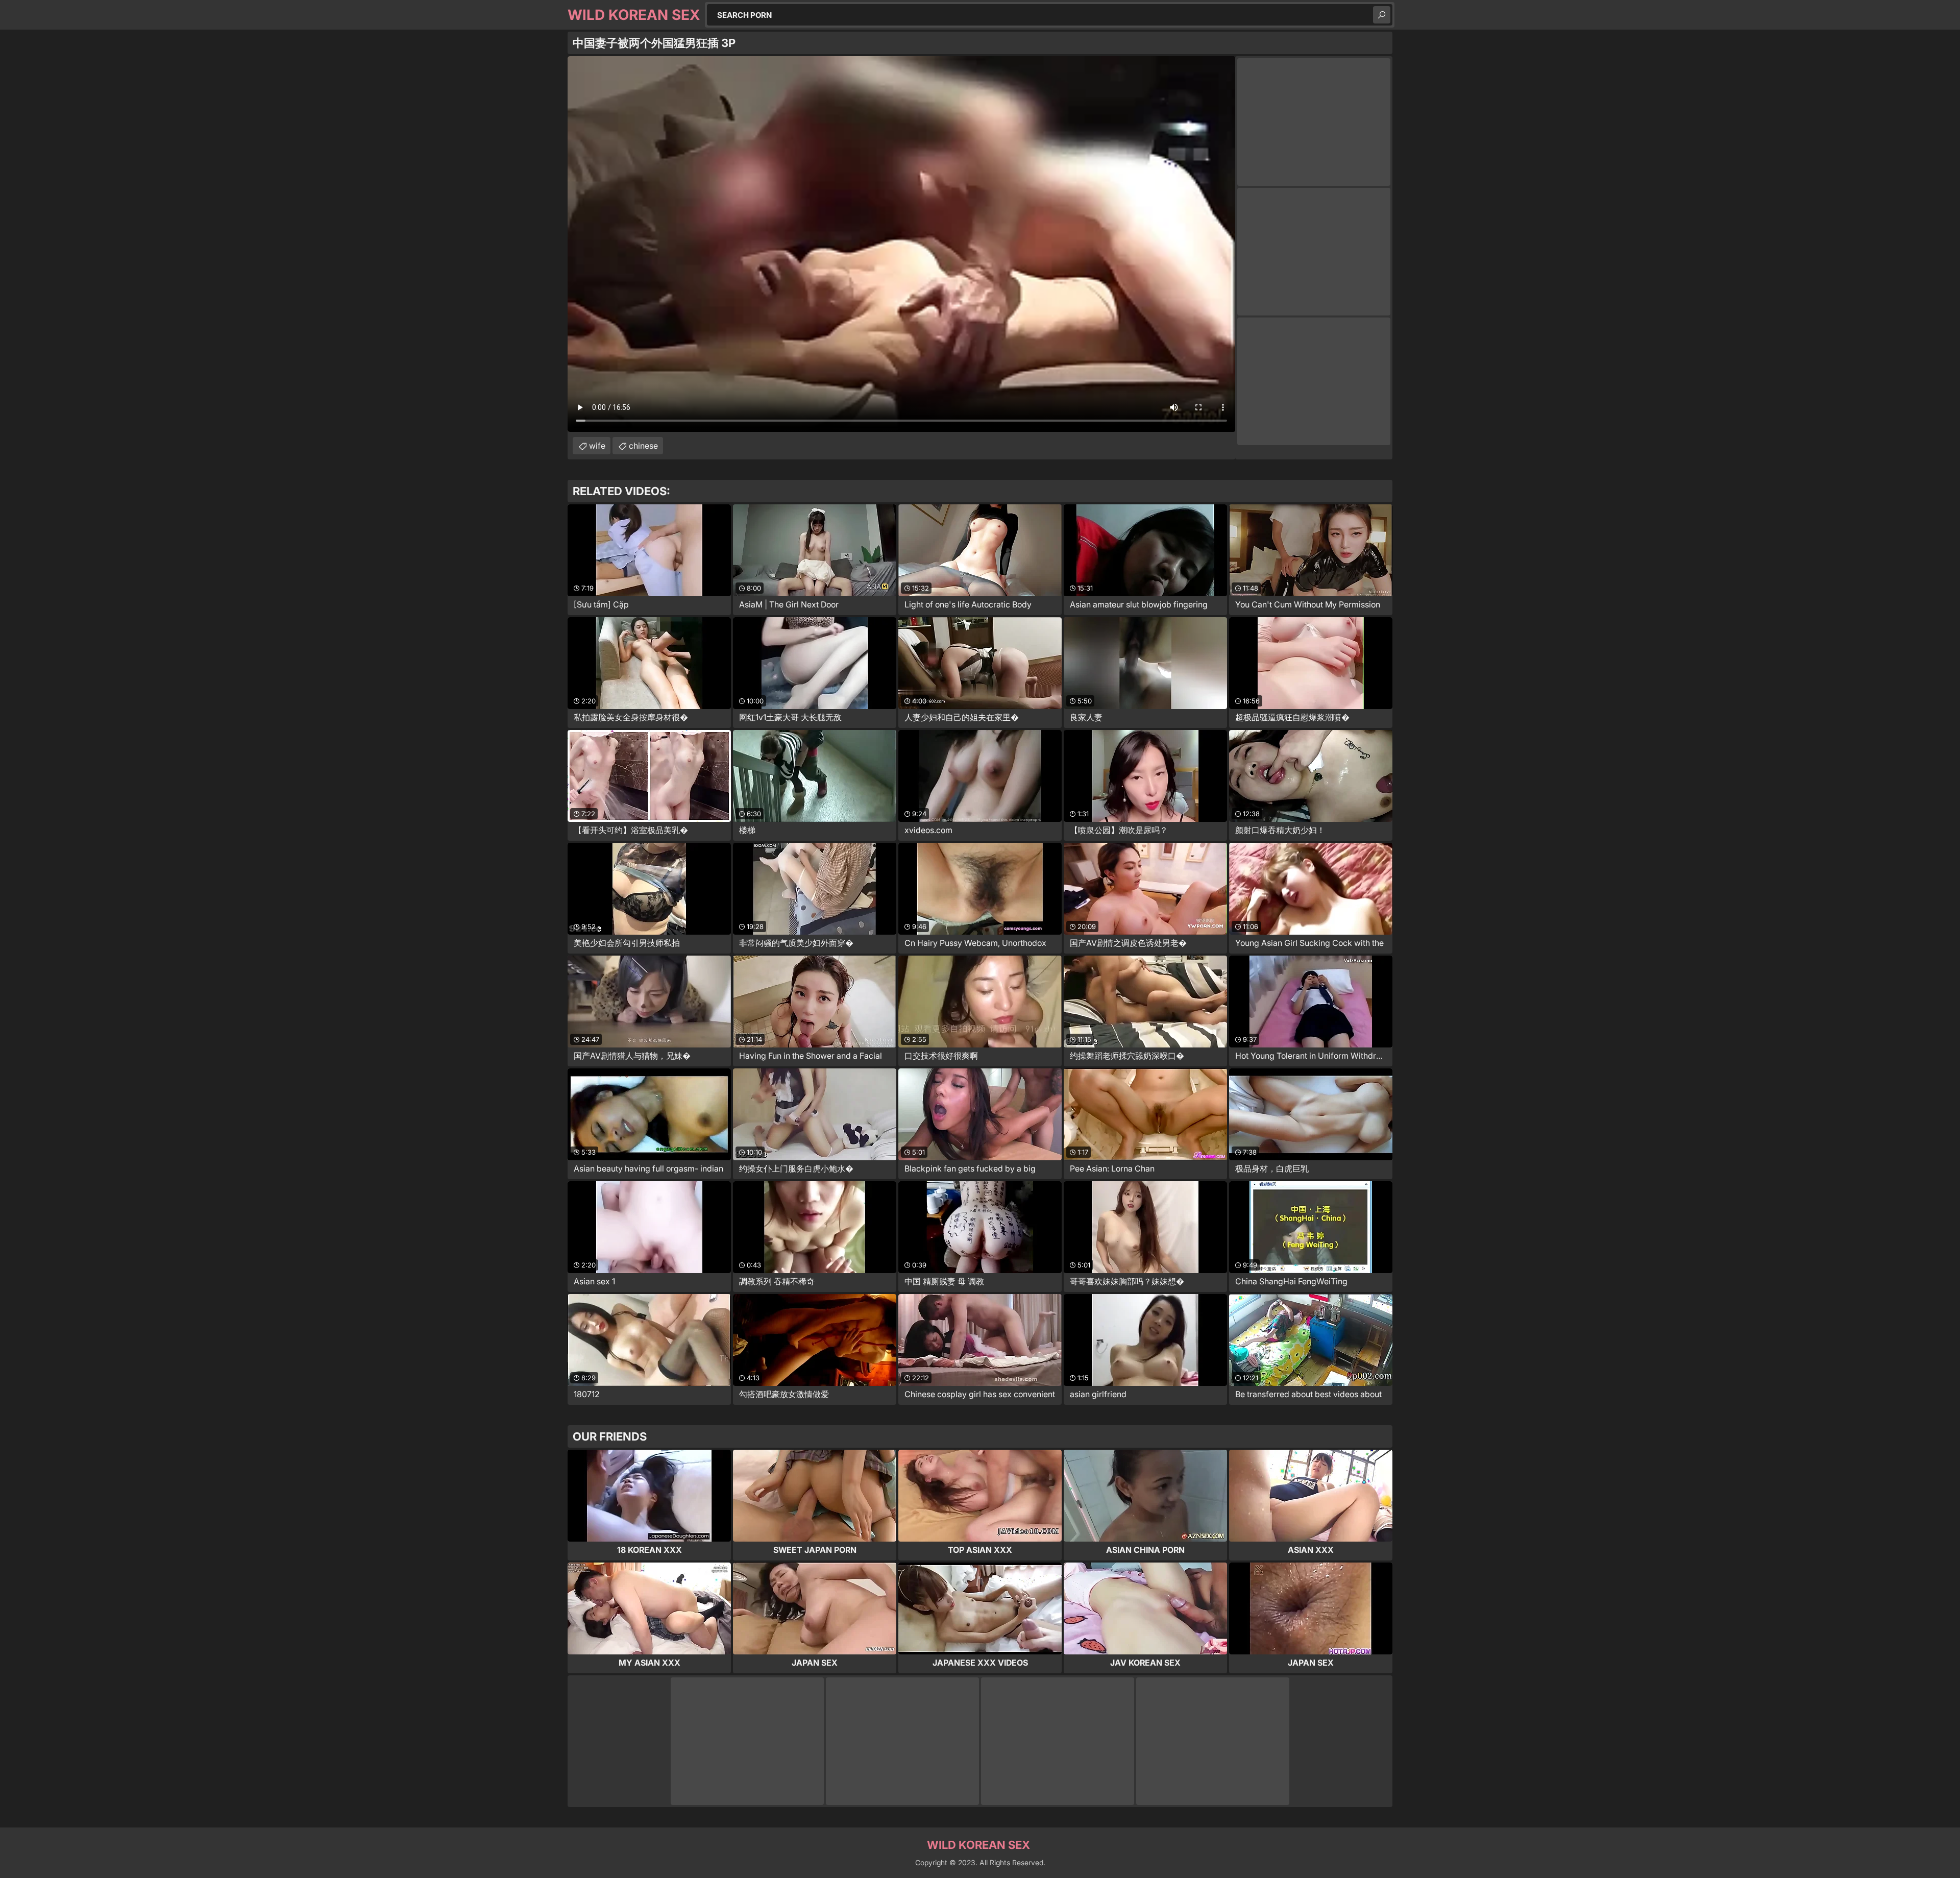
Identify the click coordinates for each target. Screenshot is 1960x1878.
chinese (643, 446)
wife (597, 446)
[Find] (1382, 15)
